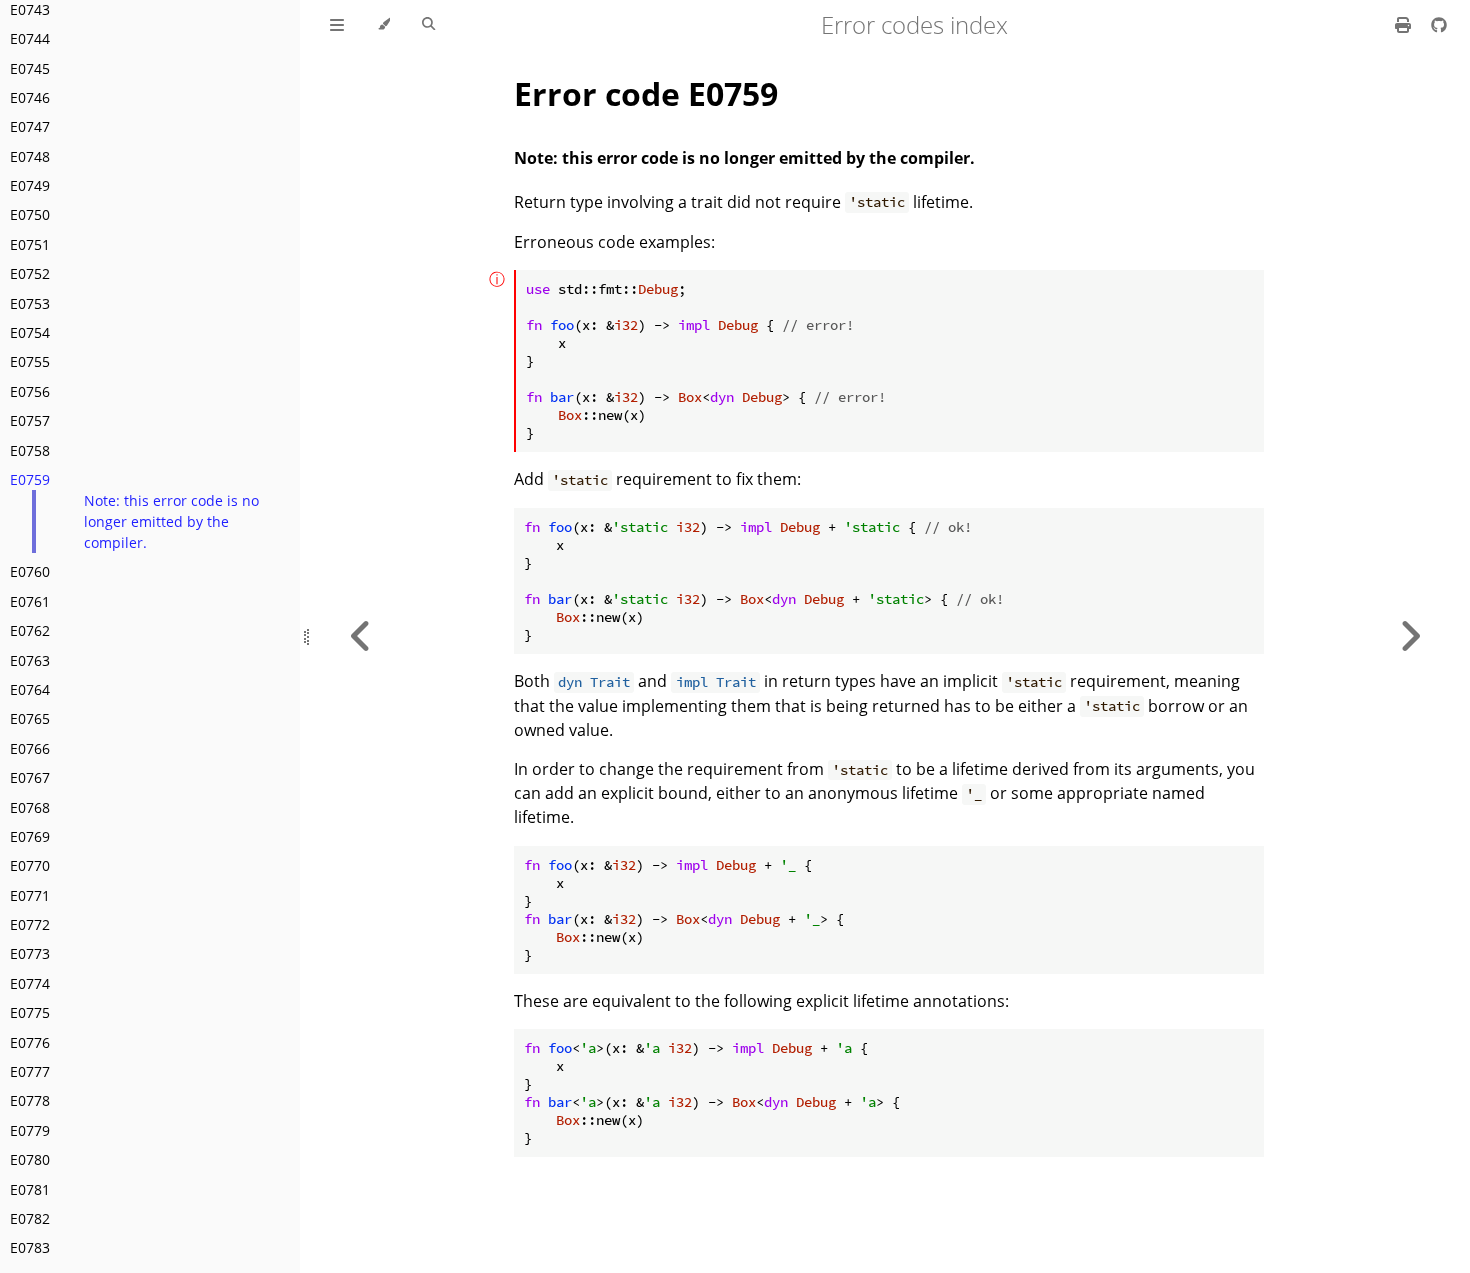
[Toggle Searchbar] (428, 25)
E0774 (30, 983)
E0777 (30, 1071)
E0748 (30, 156)
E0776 (30, 1042)
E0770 (30, 865)
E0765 (30, 718)
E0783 (30, 1247)
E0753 (30, 303)
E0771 (30, 895)
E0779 (30, 1130)
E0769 (30, 836)
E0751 (30, 244)
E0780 (30, 1159)
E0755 (30, 361)
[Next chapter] (1410, 636)
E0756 (30, 391)
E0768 (30, 807)
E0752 (30, 273)
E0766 (30, 748)
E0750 (30, 214)
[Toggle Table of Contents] (337, 25)
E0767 (30, 777)
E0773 (30, 953)
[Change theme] (383, 25)
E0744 (30, 38)
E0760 (30, 571)
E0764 (30, 689)
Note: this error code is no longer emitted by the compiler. (171, 521)
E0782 (30, 1218)
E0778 (30, 1100)
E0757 (30, 420)
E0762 (30, 630)
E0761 (30, 601)
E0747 (30, 126)
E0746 (30, 97)
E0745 (30, 68)
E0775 (30, 1012)
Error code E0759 (646, 93)
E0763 (30, 660)
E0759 (30, 479)
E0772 (30, 924)
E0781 (30, 1189)
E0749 (30, 185)
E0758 (30, 450)
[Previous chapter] (361, 636)
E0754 (30, 332)
